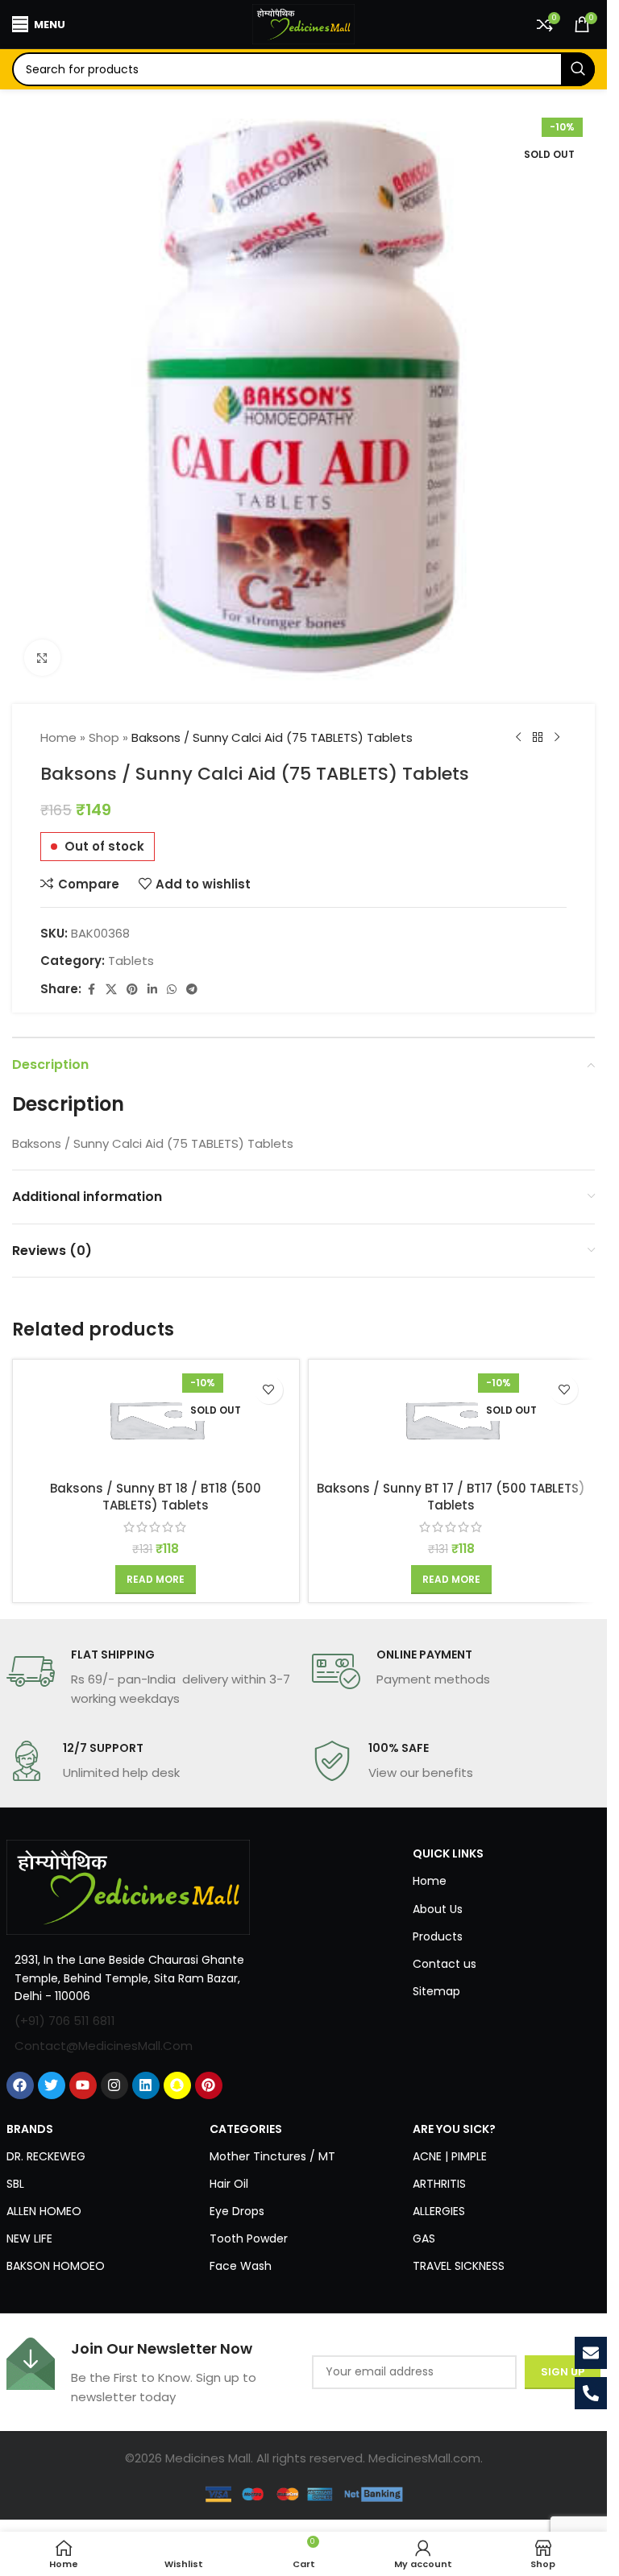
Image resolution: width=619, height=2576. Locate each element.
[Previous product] (518, 738)
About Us (438, 1909)
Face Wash (241, 2266)
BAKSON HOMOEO (56, 2266)
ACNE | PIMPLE (450, 2156)
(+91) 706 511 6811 (65, 2021)
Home (58, 737)
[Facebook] (20, 2085)
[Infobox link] (151, 1678)
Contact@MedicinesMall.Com (104, 2046)
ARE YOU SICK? (454, 2129)
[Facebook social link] (91, 990)
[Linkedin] (146, 2085)
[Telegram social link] (192, 990)
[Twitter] (52, 2085)
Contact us (445, 1964)
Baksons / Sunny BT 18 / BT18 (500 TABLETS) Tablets (156, 1497)
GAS (424, 2238)
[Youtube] (83, 2085)
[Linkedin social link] (152, 990)
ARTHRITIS (439, 2184)
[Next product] (557, 738)
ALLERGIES (439, 2211)
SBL (15, 2184)
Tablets (131, 961)
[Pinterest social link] (132, 990)
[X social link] (111, 990)
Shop (104, 737)
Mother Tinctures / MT (272, 2156)
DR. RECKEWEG (46, 2156)
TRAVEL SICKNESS (459, 2266)
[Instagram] (114, 2085)
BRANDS (30, 2129)
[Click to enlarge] (42, 658)
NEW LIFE (29, 2238)
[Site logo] (304, 23)
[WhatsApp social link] (172, 990)
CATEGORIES (246, 2129)
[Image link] (128, 1886)
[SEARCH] (578, 69)
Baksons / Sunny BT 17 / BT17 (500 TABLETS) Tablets (451, 1497)
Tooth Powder (249, 2238)
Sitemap (436, 1991)
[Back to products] (538, 738)
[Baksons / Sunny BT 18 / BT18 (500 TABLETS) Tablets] (156, 1420)
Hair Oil (229, 2184)
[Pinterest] (209, 2085)
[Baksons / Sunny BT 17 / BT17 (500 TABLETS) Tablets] (452, 1420)
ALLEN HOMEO (44, 2211)
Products (438, 1936)
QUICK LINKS (448, 1853)
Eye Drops (237, 2211)
